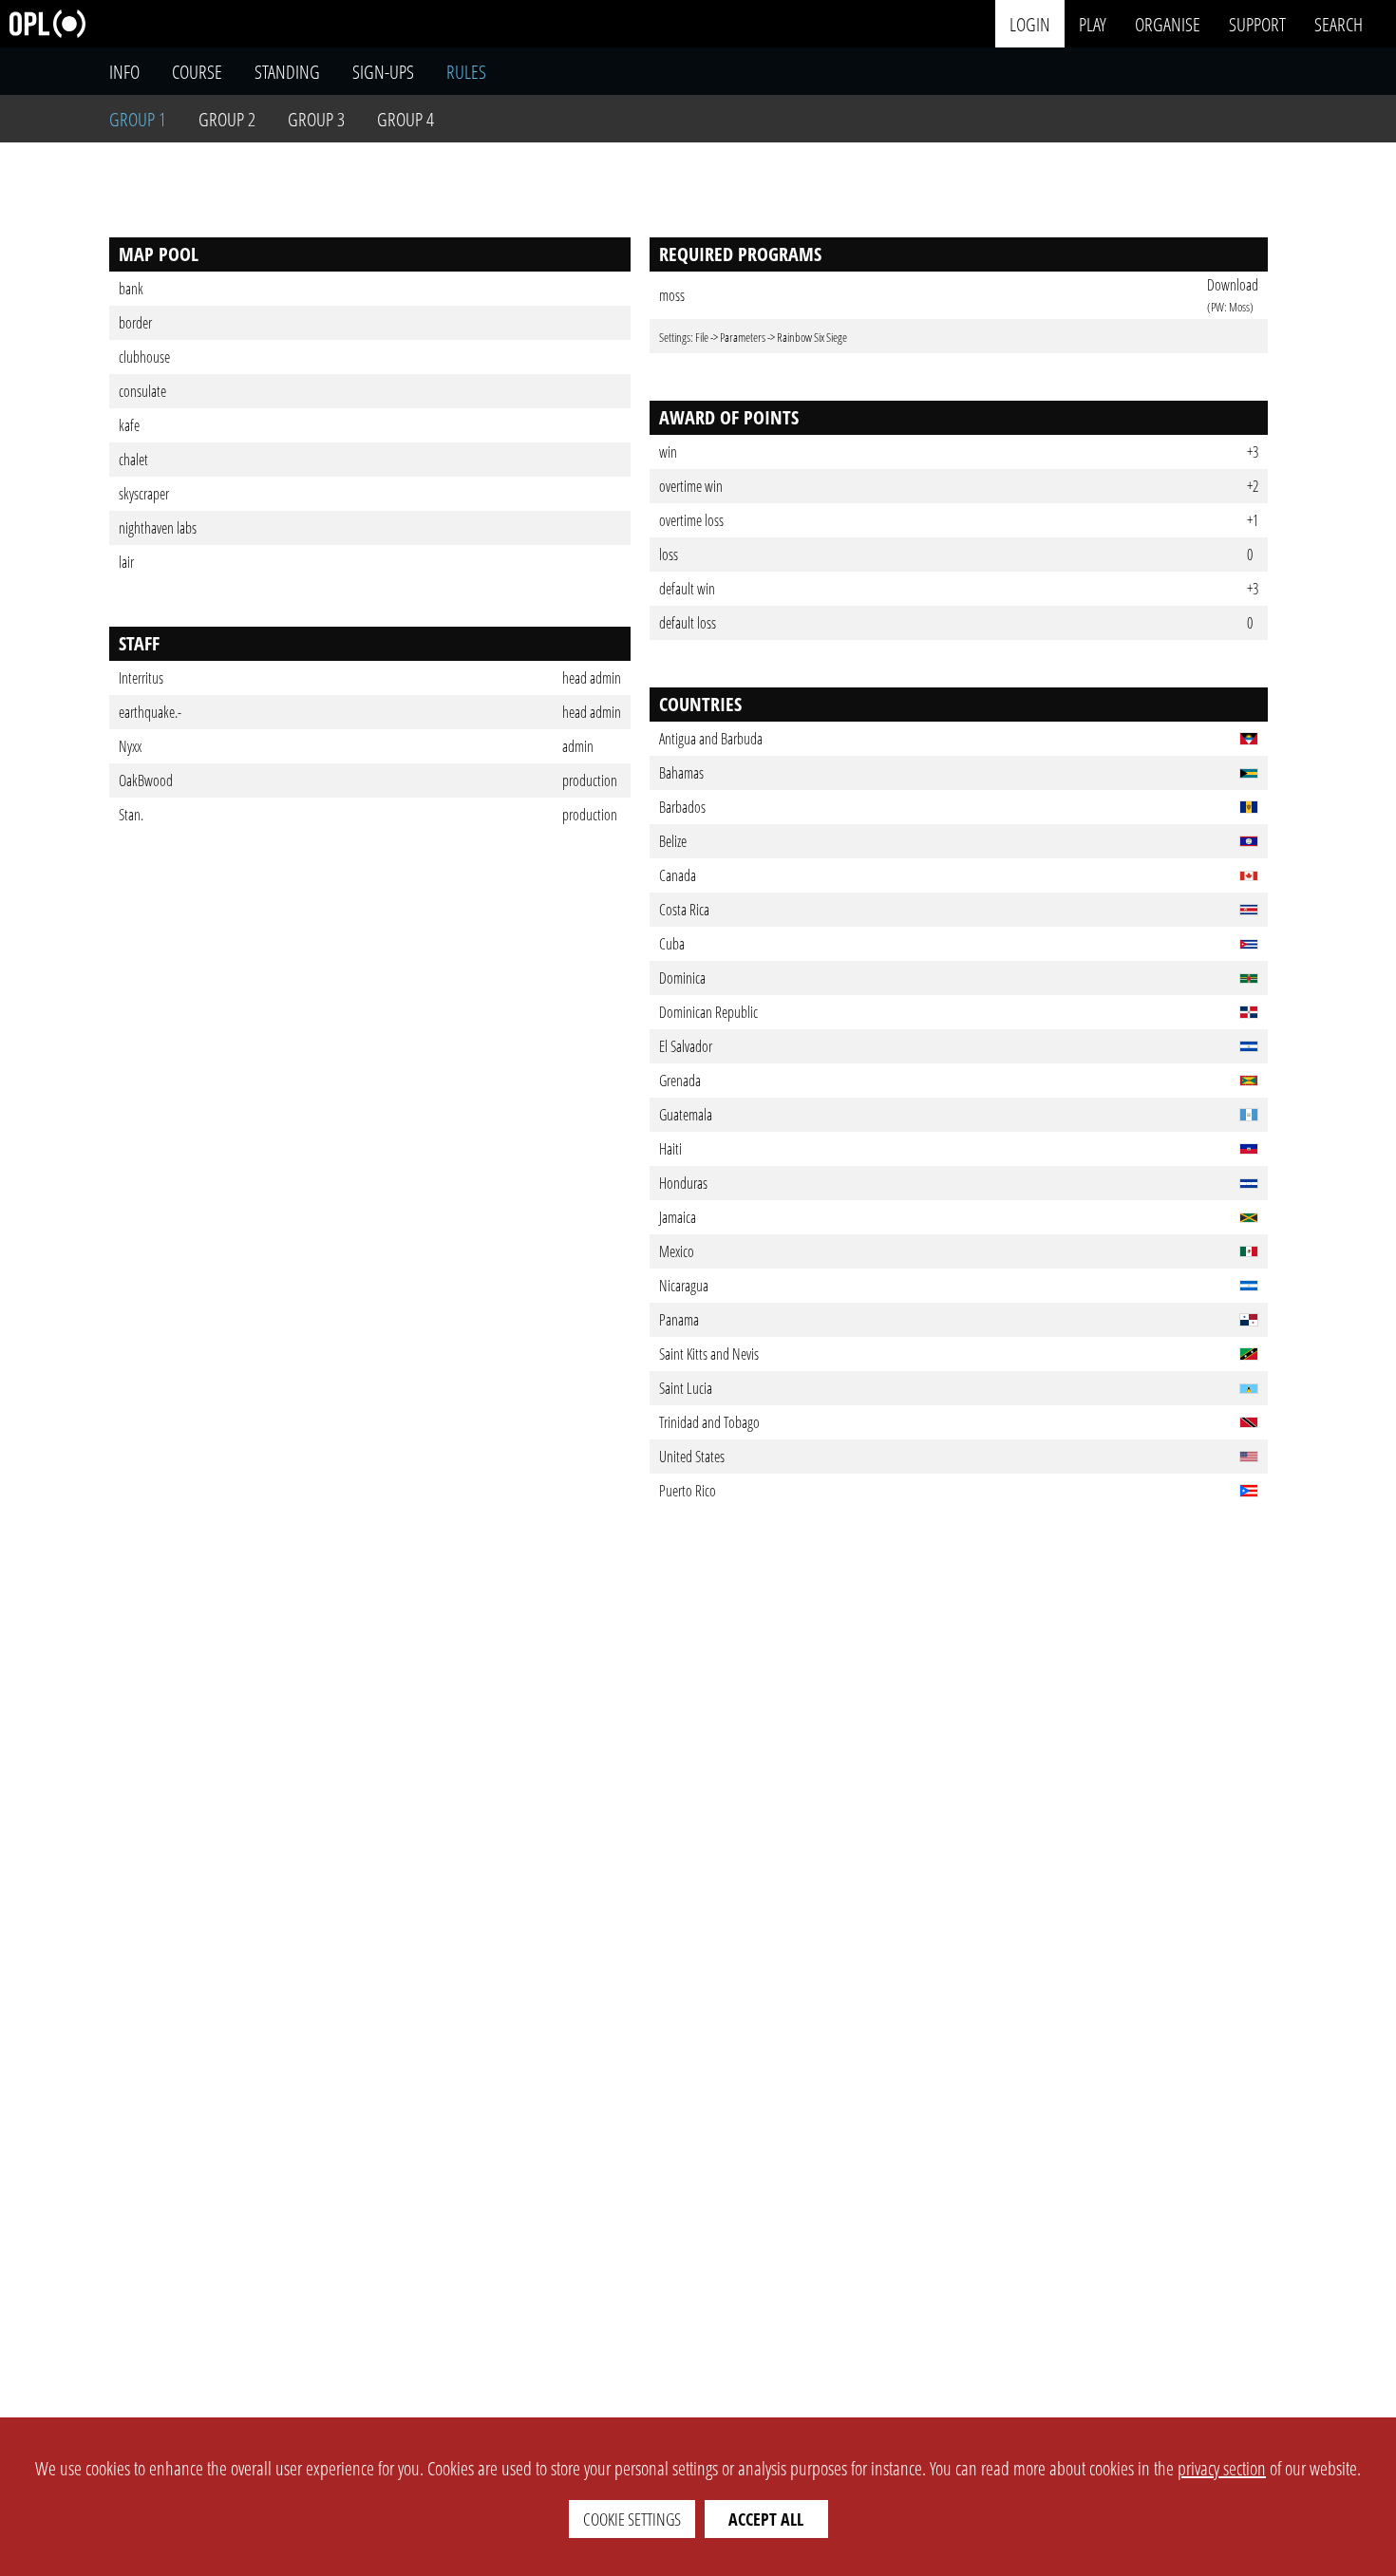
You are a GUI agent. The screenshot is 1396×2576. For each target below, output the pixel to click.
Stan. (131, 815)
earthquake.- (150, 712)
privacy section (1222, 2468)
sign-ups (383, 72)
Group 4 (406, 119)
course (197, 72)
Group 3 (316, 119)
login (1030, 23)
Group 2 (227, 119)
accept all (766, 2519)
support (1257, 23)
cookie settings (632, 2519)
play (1093, 23)
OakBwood (146, 780)
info (124, 72)
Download (1233, 285)
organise (1168, 23)
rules (466, 72)
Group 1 (138, 119)
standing (287, 72)
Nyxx (130, 746)
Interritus (141, 678)
